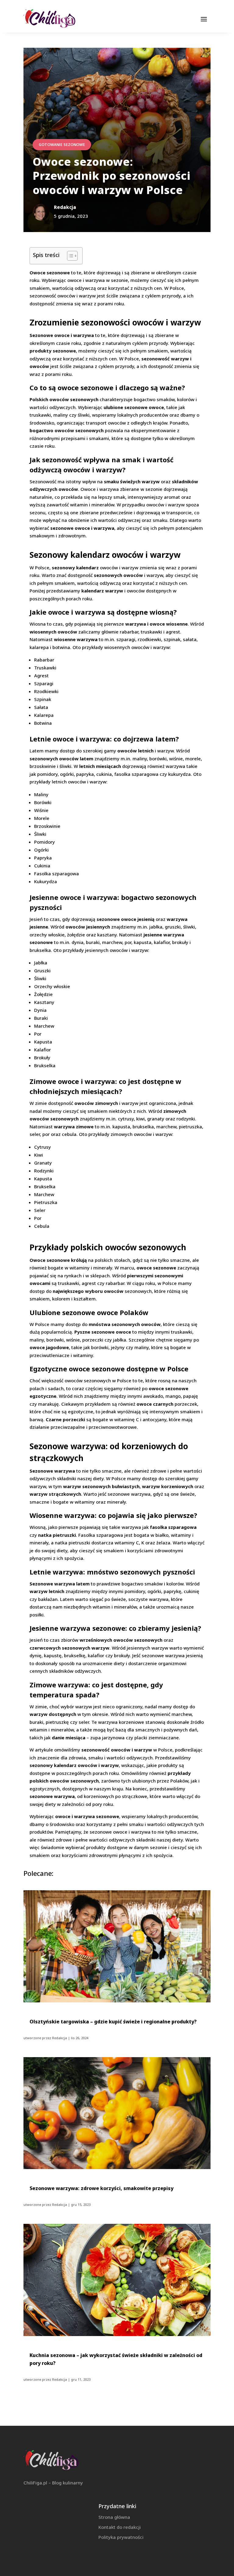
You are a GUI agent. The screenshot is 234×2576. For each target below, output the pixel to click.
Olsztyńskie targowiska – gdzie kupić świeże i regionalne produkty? (113, 2022)
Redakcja (60, 2038)
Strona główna (114, 2517)
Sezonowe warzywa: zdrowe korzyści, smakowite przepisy (101, 2188)
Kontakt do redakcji (120, 2527)
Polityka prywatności (121, 2537)
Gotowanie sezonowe (62, 145)
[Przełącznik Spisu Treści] (69, 256)
